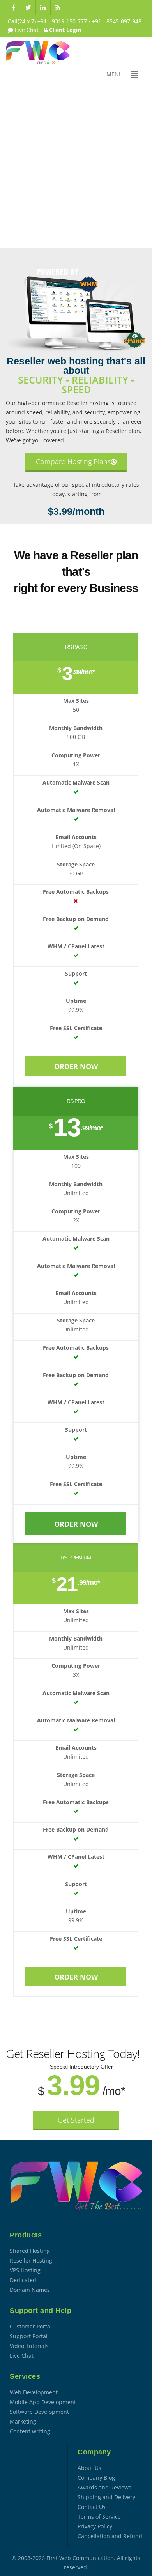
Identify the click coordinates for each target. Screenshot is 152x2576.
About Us (89, 2468)
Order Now (76, 1066)
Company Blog (96, 2478)
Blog (58, 7)
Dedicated (23, 2280)
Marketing (23, 2421)
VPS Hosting (25, 2270)
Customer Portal (31, 2326)
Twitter (28, 7)
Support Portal (29, 2336)
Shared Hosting (30, 2251)
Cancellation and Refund (110, 2536)
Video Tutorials (29, 2346)
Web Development (34, 2392)
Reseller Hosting (31, 2260)
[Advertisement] (76, 168)
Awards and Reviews (104, 2487)
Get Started (76, 2120)
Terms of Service (99, 2517)
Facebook (13, 7)
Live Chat (26, 30)
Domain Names (30, 2290)
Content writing (30, 2431)
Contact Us (92, 2507)
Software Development (39, 2412)
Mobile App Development (43, 2402)
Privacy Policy (95, 2526)
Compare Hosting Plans (73, 461)
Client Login (64, 30)
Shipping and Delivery (106, 2497)
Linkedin (43, 7)
